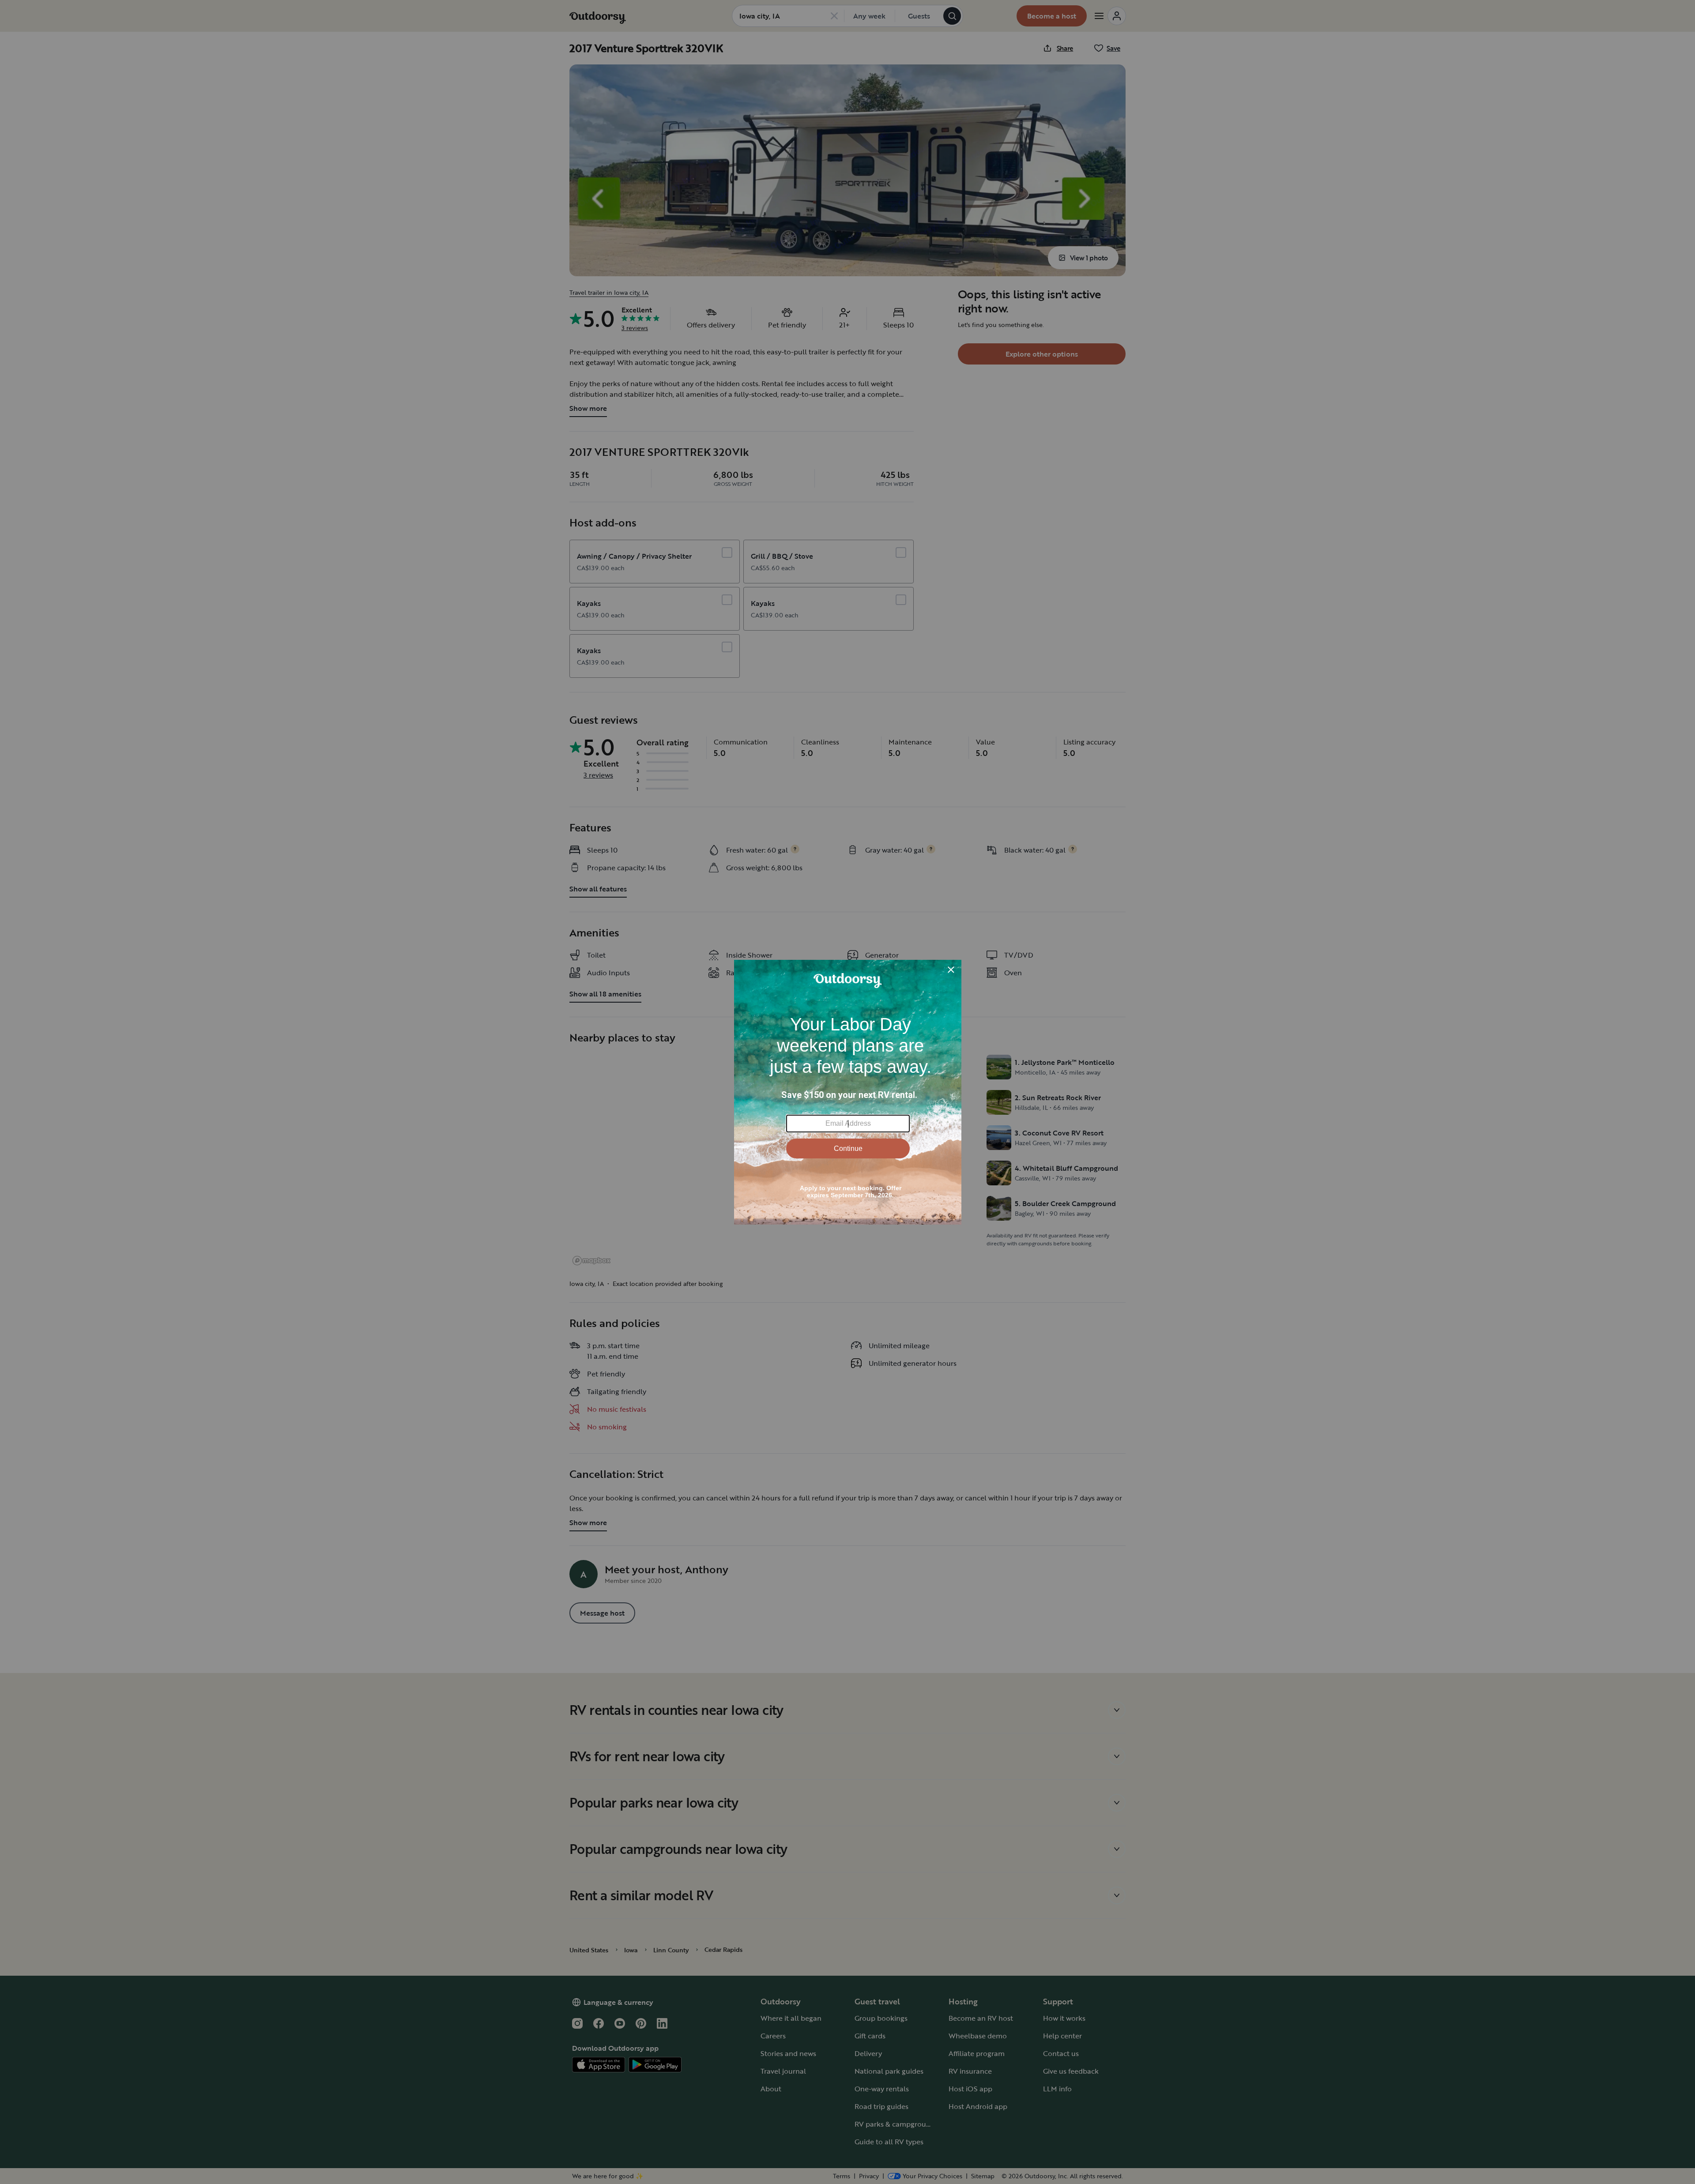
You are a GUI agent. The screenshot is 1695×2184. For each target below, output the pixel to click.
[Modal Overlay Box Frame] (848, 1092)
